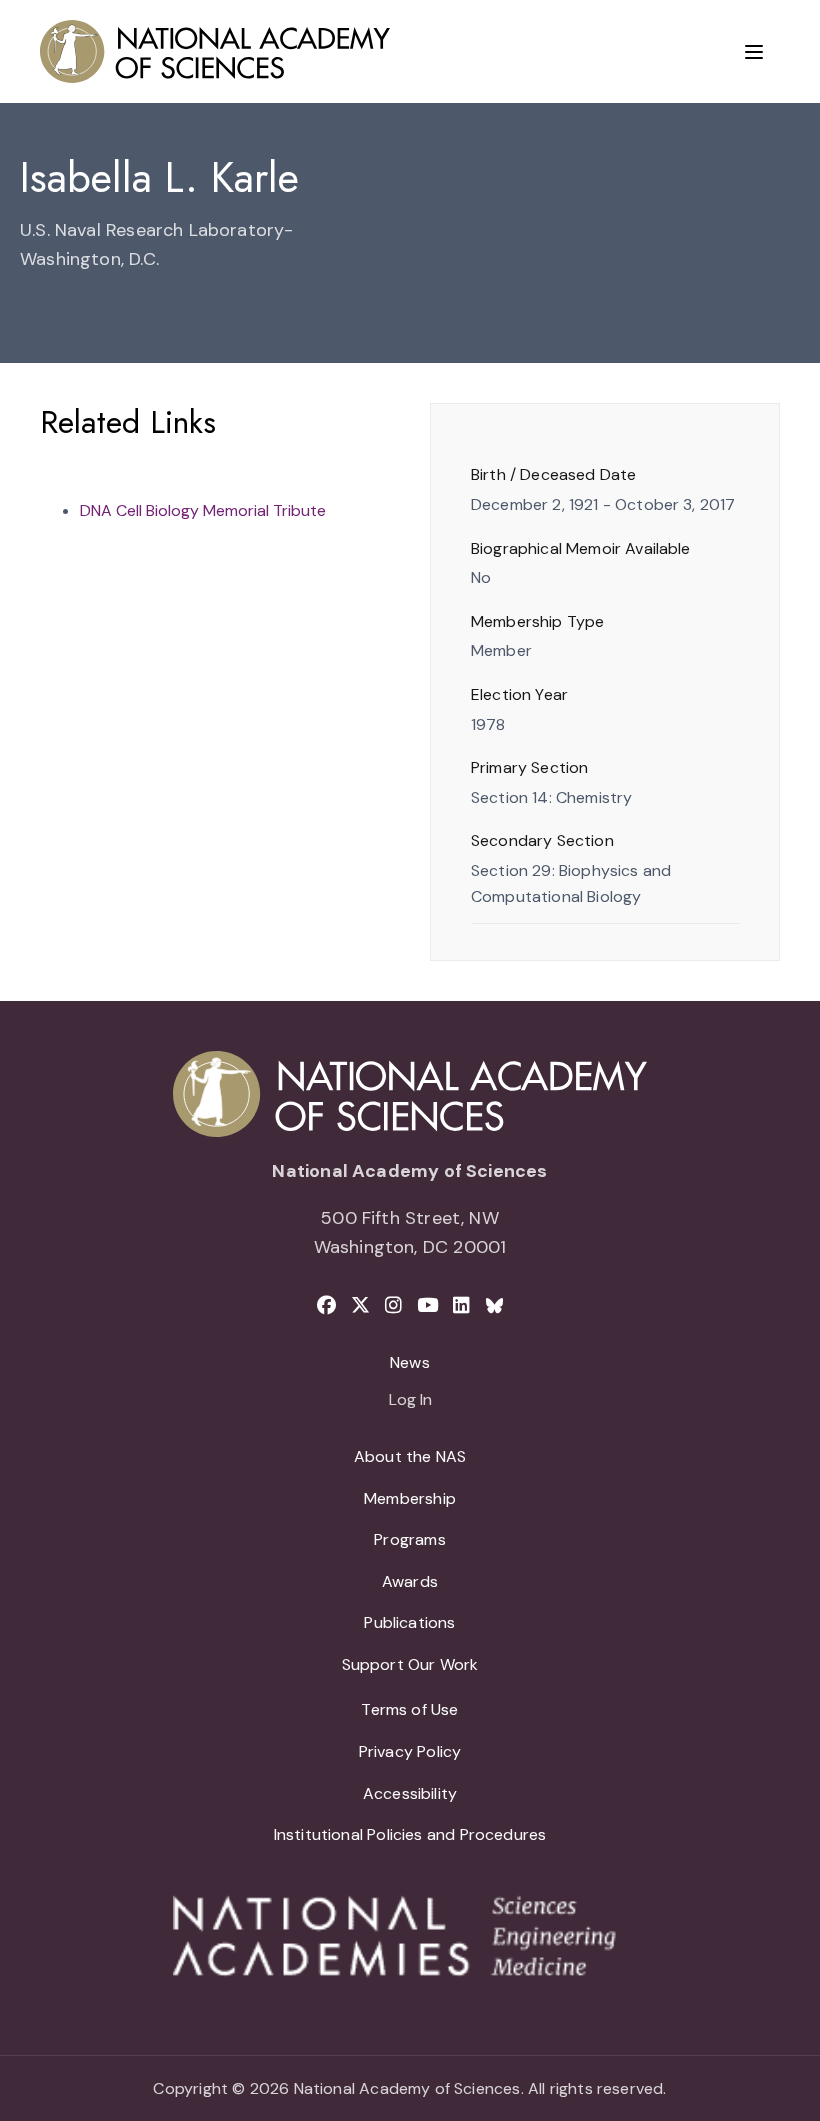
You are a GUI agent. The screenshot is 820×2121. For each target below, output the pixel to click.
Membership (410, 1498)
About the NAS (410, 1456)
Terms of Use (409, 1709)
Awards (410, 1581)
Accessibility (410, 1793)
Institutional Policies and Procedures (410, 1834)
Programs (409, 1539)
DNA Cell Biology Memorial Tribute (203, 510)
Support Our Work (410, 1664)
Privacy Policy (410, 1751)
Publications (409, 1622)
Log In (410, 1401)
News (410, 1362)
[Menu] (754, 52)
